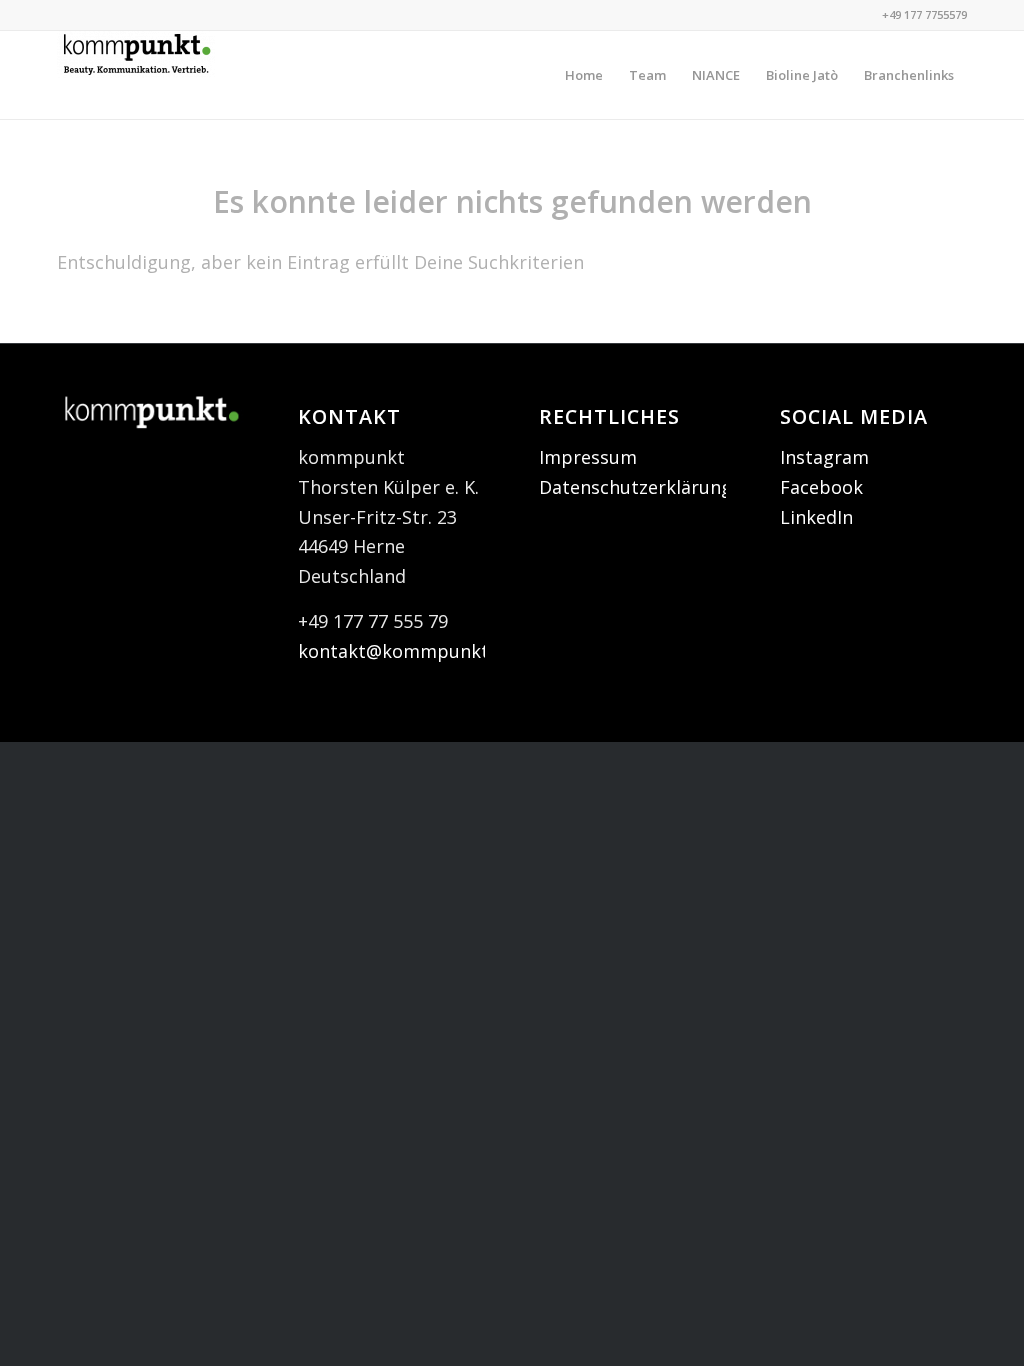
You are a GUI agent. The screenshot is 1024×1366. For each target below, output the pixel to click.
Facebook (821, 487)
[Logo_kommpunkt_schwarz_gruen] (136, 75)
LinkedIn (816, 517)
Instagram (824, 457)
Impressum (588, 457)
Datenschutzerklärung (635, 487)
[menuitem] (584, 75)
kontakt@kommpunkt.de (406, 651)
